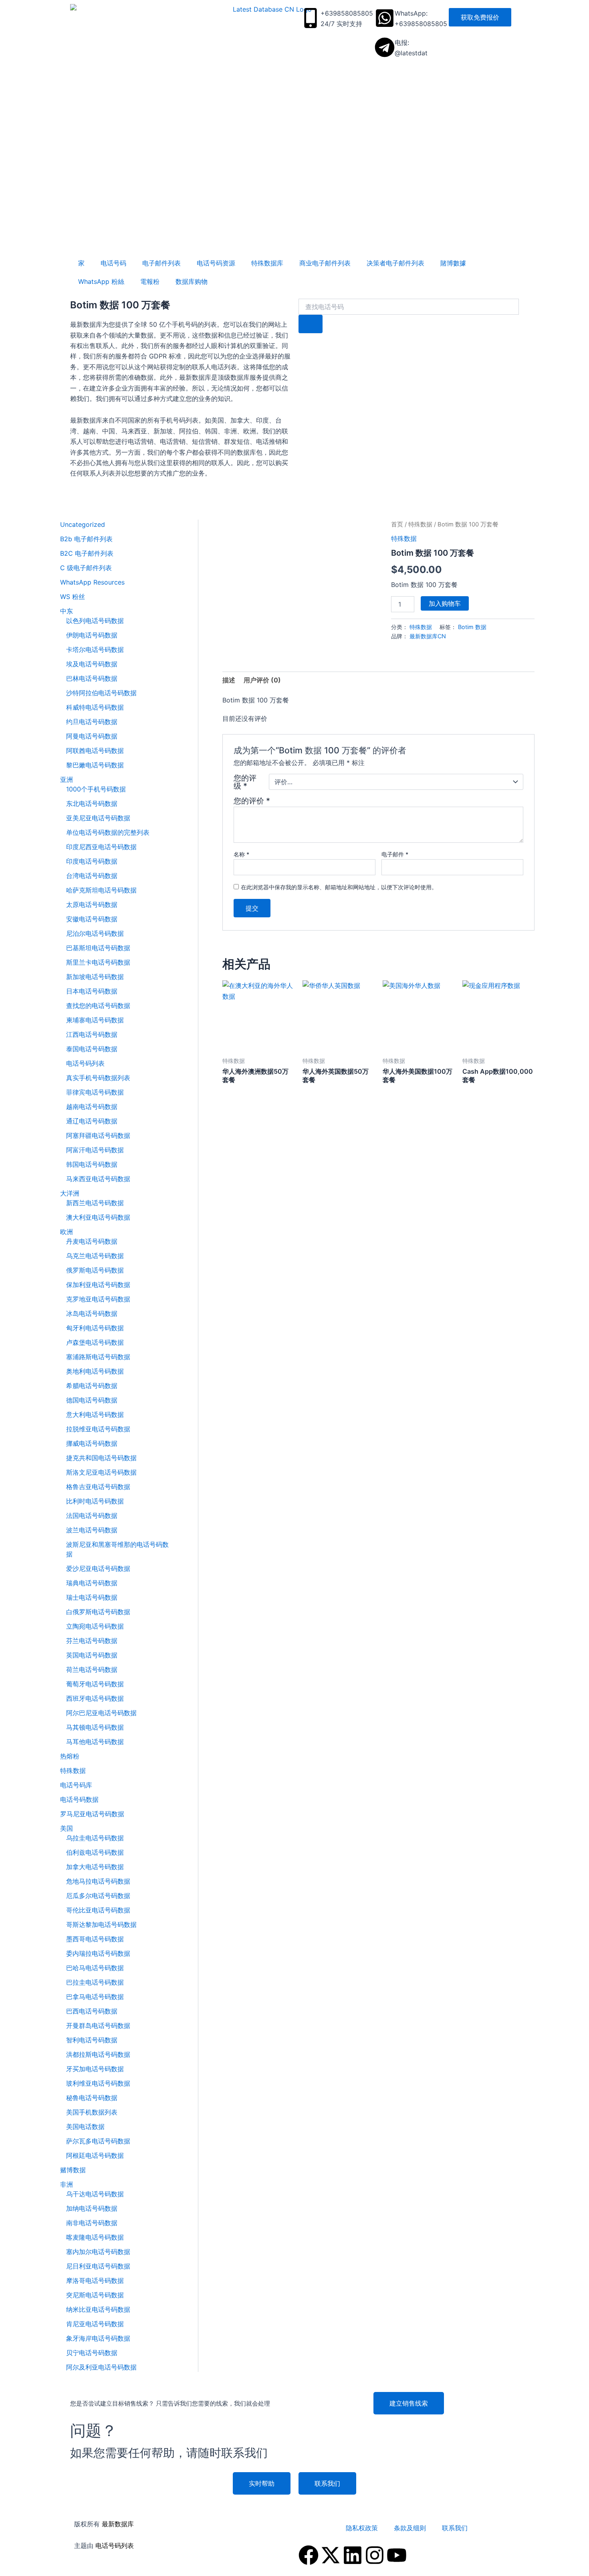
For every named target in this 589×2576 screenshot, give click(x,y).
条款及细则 (410, 2528)
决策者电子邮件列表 (395, 263)
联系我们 (455, 2528)
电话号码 (113, 263)
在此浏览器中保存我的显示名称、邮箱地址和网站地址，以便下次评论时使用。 (339, 887)
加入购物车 (445, 603)
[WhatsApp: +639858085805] (385, 18)
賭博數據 (453, 263)
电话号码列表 (115, 2546)
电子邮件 (395, 854)
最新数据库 (118, 2524)
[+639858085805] (311, 18)
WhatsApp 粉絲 (101, 281)
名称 (241, 854)
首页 (397, 524)
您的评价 (252, 801)
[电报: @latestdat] (385, 47)
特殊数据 (420, 524)
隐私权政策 (362, 2528)
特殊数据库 (267, 263)
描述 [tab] (229, 680)
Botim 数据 (472, 627)
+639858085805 (347, 13)
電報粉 (150, 281)
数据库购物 (192, 281)
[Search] (311, 324)
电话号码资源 (216, 263)
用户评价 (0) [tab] (262, 680)
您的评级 (245, 782)
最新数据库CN (428, 636)
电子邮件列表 (161, 263)
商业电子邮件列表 (325, 263)
